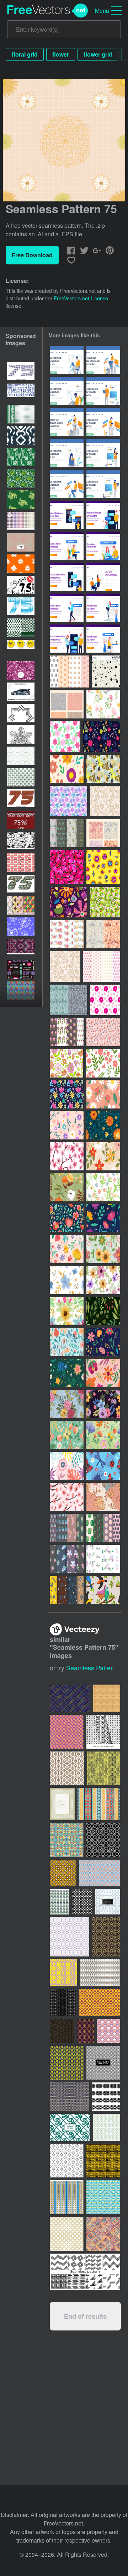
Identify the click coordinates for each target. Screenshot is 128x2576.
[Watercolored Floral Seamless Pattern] (103, 704)
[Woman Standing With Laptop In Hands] (103, 484)
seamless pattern (91, 1668)
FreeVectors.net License (81, 298)
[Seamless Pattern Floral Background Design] (67, 769)
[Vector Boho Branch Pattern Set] (103, 934)
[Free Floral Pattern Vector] (67, 1590)
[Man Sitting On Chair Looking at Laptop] (67, 360)
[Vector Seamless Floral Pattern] (103, 1032)
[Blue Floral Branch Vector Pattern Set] (68, 1000)
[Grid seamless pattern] (106, 671)
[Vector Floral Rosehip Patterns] (103, 833)
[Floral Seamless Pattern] (103, 1063)
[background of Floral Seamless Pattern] (103, 1156)
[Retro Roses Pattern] (65, 966)
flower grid (98, 54)
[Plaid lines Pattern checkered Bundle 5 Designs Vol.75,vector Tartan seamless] (21, 521)
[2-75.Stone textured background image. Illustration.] (21, 841)
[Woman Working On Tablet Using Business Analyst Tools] (67, 422)
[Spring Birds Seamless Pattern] (103, 1590)
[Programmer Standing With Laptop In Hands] (103, 391)
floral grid (25, 54)
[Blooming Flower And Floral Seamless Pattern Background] (67, 1218)
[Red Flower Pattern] (67, 867)
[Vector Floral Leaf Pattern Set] (67, 934)
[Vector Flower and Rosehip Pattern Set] (67, 1032)
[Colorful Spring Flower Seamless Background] (67, 1125)
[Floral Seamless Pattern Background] (67, 1404)
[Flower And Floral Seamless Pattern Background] (67, 1342)
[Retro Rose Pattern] (105, 801)
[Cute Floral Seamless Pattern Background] (68, 902)
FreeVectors (48, 11)
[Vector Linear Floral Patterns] (67, 704)
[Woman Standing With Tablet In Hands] (103, 453)
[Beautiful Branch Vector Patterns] (67, 833)
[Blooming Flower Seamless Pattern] (67, 1373)
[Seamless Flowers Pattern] (65, 737)
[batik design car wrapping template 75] (21, 692)
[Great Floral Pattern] (66, 1063)
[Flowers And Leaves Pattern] (105, 902)
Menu (102, 10)
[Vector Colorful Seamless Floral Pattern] (68, 801)
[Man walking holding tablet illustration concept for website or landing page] (67, 608)
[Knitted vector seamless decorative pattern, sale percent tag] (21, 820)
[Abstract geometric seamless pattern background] (108, 1902)
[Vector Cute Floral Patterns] (69, 671)
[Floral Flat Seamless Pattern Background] (103, 1373)
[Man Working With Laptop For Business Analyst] (103, 360)
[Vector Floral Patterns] (103, 1528)
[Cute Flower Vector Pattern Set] (102, 966)
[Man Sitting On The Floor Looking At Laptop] (67, 391)
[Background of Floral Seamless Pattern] (102, 737)
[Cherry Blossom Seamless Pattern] (67, 1156)
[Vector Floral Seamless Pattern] (103, 769)
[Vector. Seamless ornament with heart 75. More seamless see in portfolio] (21, 927)
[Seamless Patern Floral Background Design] (67, 1249)
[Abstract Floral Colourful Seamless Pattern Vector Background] (67, 1466)
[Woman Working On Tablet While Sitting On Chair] (103, 422)
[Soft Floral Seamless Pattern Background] (67, 1435)
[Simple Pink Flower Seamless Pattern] (105, 1000)
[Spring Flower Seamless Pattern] (67, 1094)
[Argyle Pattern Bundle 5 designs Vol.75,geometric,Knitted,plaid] (21, 905)
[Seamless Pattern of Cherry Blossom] (67, 1497)
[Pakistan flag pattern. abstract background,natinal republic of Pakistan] (21, 500)
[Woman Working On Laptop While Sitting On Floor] (67, 453)
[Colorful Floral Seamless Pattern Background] (103, 1342)
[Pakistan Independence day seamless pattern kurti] (21, 414)
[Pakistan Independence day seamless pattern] (21, 756)
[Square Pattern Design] (107, 2127)
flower (61, 54)
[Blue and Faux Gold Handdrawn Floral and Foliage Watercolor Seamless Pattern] (67, 1280)
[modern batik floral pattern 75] (21, 670)
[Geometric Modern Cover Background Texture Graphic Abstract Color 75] (21, 991)
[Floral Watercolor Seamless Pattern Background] (103, 1249)
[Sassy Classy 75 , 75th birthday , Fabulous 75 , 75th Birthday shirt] (21, 585)
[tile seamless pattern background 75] (21, 542)
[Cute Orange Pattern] (103, 867)
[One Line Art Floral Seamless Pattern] (103, 1497)
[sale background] (21, 969)
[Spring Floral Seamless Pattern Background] (103, 1125)
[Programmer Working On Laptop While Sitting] (67, 484)
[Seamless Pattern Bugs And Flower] (103, 1466)
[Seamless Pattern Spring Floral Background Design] (103, 1094)
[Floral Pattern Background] (67, 1187)
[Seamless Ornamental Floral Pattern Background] (103, 2197)
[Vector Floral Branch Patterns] (67, 1528)
